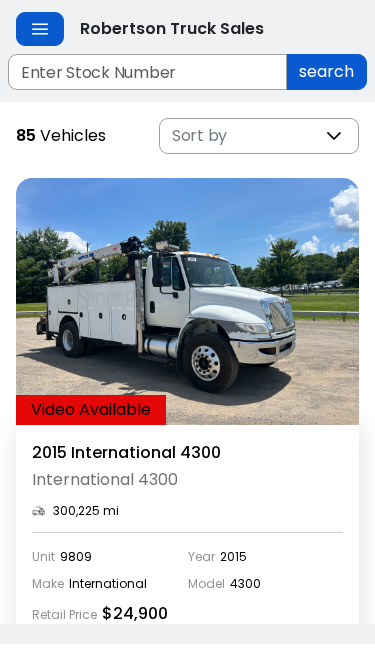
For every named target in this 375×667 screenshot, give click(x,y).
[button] (334, 136)
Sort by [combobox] (199, 135)
